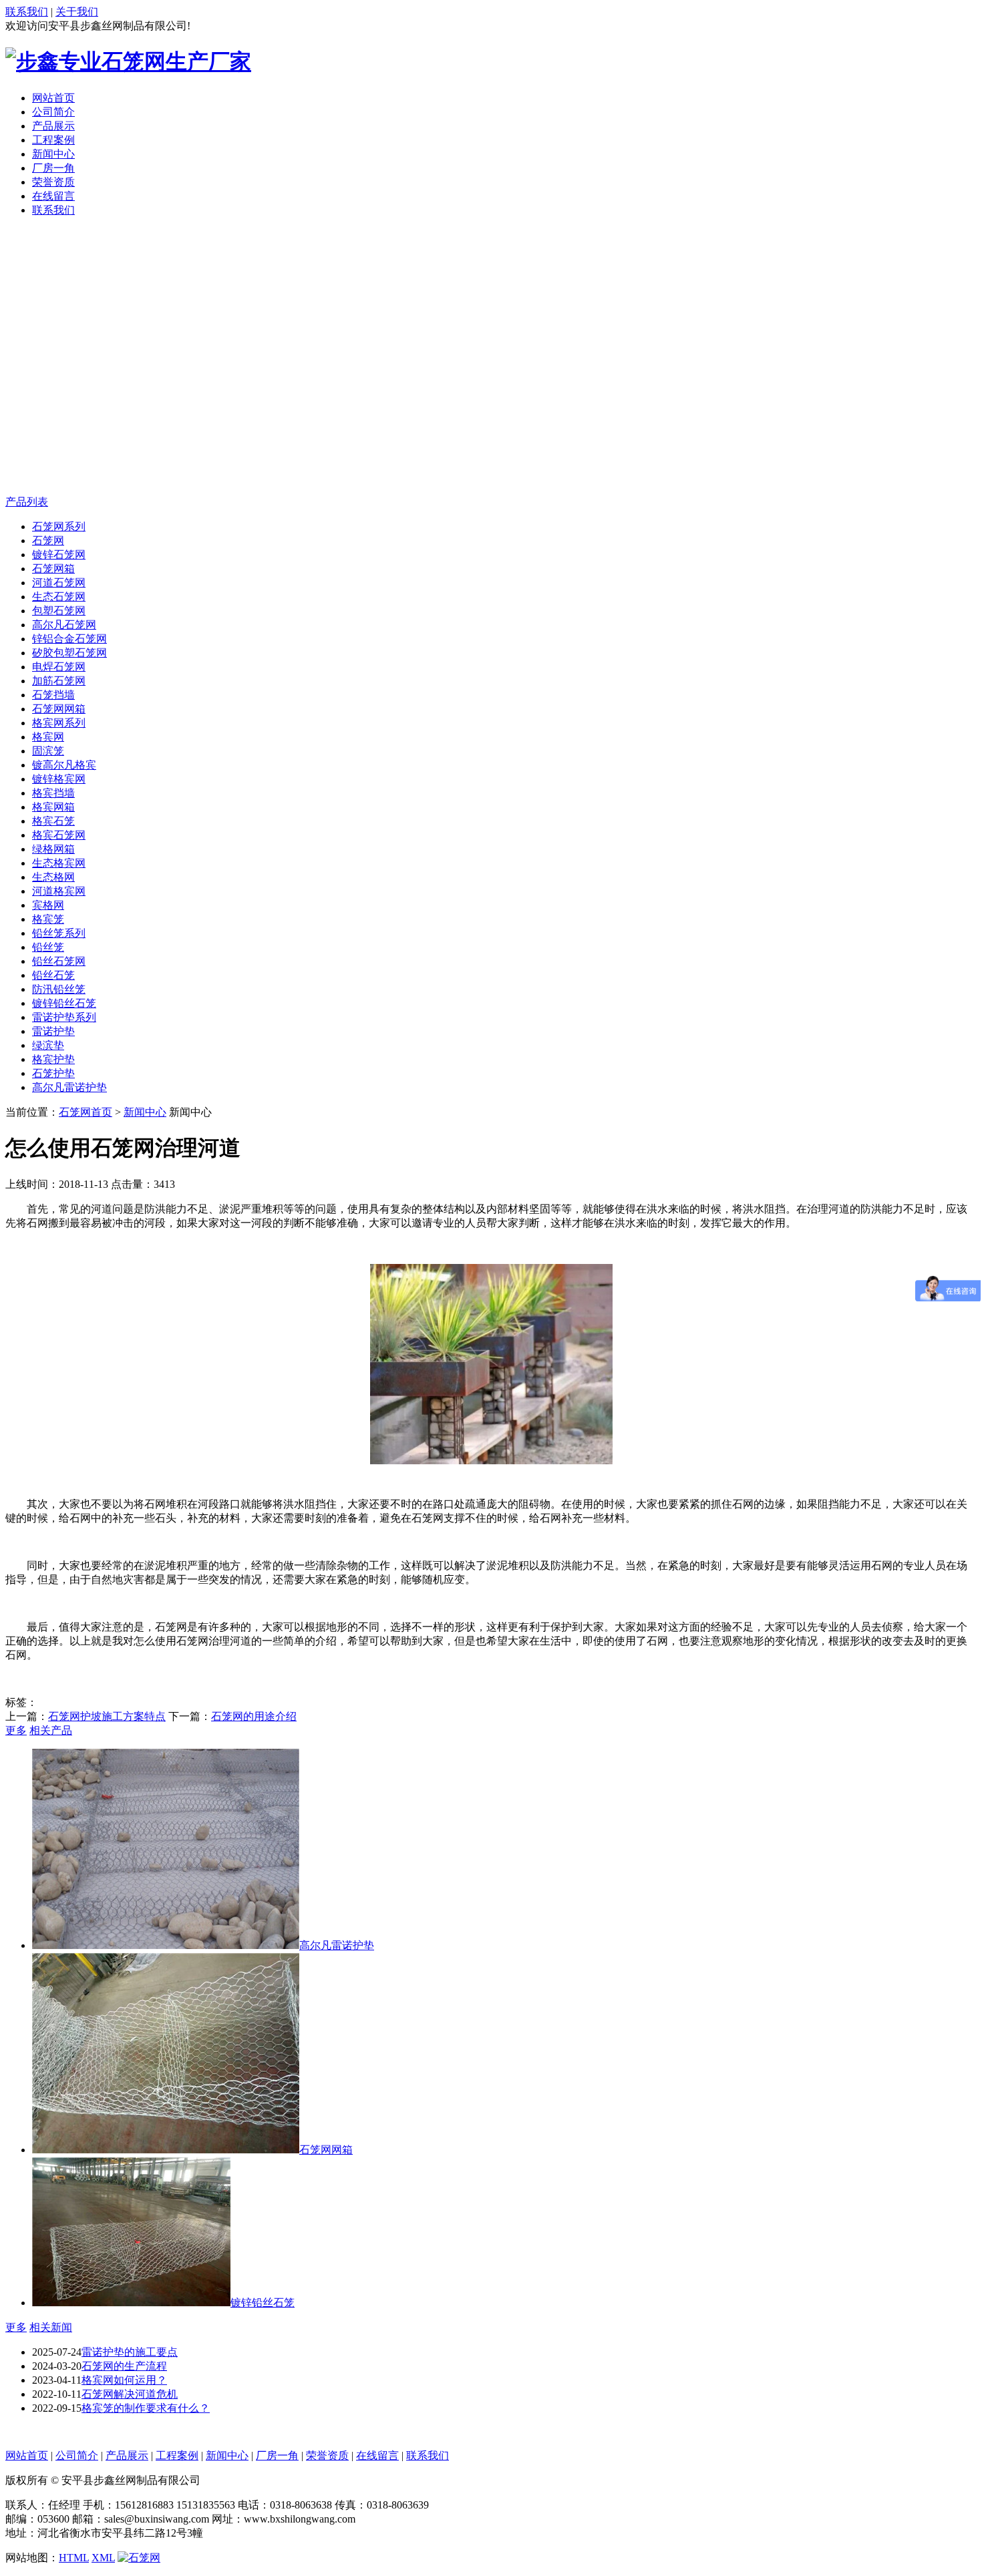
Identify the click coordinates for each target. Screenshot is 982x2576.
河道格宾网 (59, 891)
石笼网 (48, 541)
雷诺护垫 (53, 1031)
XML (103, 2558)
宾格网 (48, 905)
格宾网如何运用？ (124, 2380)
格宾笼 (48, 919)
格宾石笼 (53, 821)
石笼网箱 (53, 569)
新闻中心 (53, 154)
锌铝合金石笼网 (69, 639)
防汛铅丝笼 (59, 989)
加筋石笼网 (59, 681)
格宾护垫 (53, 1059)
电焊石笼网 (59, 667)
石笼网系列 (59, 526)
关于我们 (77, 12)
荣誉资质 (53, 182)
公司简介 (53, 112)
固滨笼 (48, 751)
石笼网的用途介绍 (254, 1716)
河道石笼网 (59, 583)
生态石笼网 (59, 597)
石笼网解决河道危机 (130, 2394)
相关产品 (51, 1730)
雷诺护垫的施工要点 (130, 2352)
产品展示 (53, 126)
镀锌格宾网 (59, 779)
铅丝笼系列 (59, 933)
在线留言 (53, 196)
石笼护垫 (53, 1073)
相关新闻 (51, 2327)
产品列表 (27, 502)
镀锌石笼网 (59, 555)
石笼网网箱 (59, 709)
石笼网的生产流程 (124, 2366)
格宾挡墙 (53, 793)
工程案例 (53, 140)
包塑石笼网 (59, 611)
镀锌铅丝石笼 (64, 1003)
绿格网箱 (53, 849)
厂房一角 (53, 168)
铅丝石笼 (53, 975)
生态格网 (53, 877)
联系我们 (27, 12)
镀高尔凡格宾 (64, 765)
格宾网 (48, 737)
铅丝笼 (48, 947)
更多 (16, 1730)
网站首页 (53, 98)
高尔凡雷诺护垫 (69, 1087)
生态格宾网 (59, 863)
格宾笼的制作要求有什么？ (146, 2408)
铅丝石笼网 (59, 961)
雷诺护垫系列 (64, 1017)
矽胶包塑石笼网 (69, 653)
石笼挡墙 (53, 695)
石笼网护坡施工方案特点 (107, 1716)
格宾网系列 (59, 723)
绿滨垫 (48, 1045)
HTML (74, 2558)
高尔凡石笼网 (64, 625)
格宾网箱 (53, 807)
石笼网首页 (86, 1112)
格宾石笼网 (59, 835)
